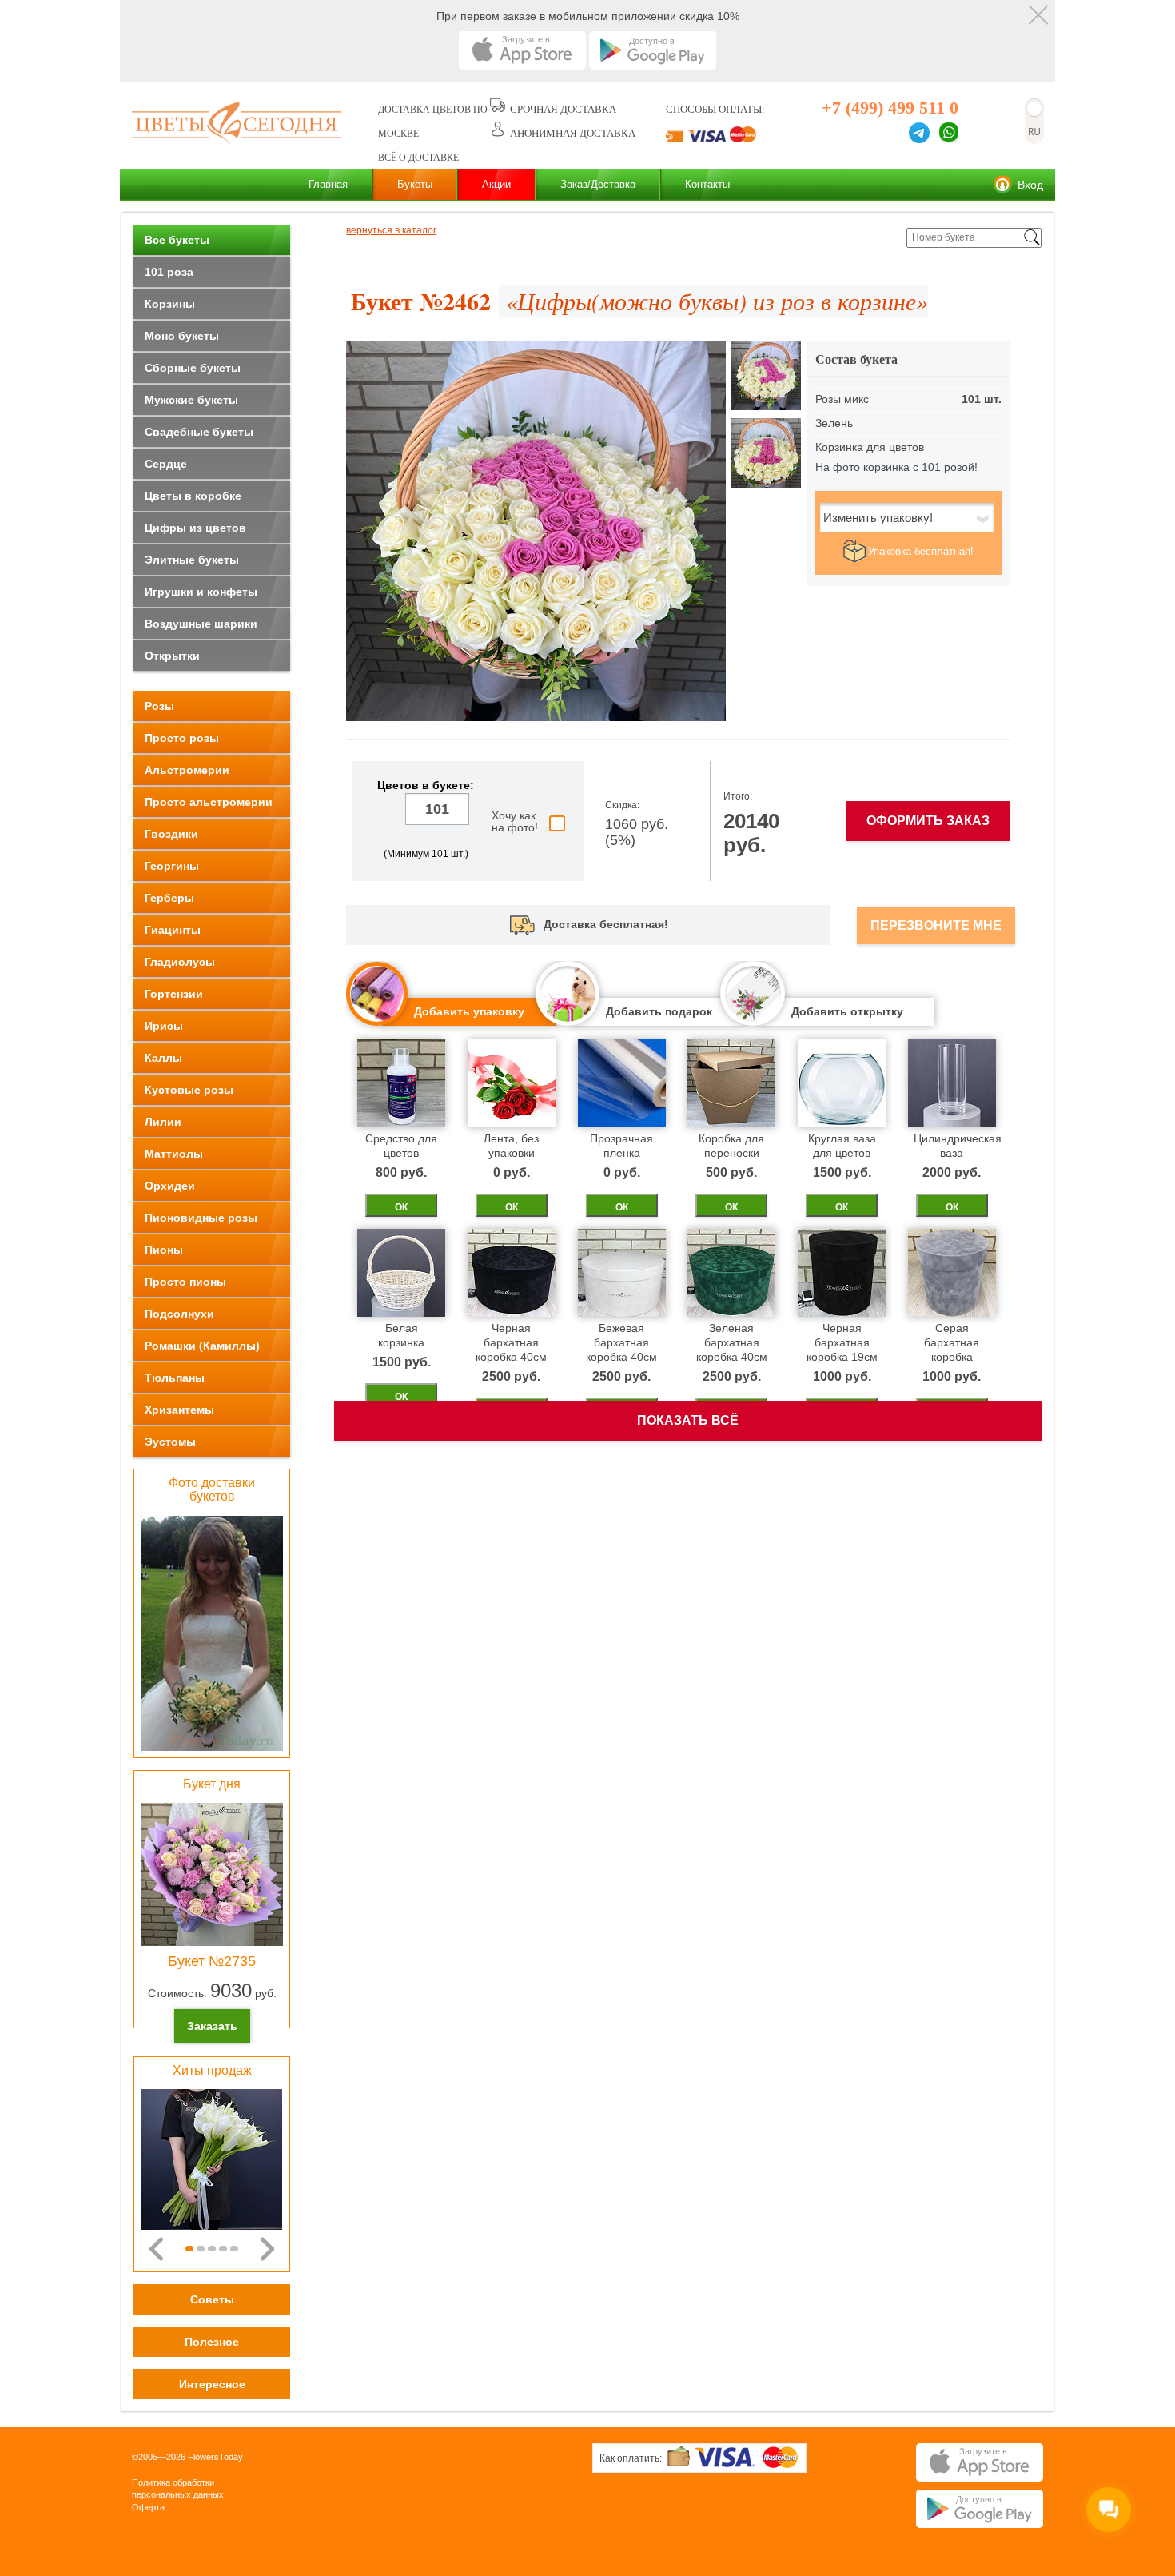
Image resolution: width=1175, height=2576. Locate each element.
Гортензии (174, 994)
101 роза (169, 272)
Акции (496, 184)
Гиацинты (173, 930)
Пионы (164, 1250)
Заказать (212, 2026)
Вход (1030, 185)
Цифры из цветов (195, 528)
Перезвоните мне (936, 925)
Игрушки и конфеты (201, 592)
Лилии (163, 1122)
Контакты (707, 184)
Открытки (172, 656)
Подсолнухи (179, 1314)
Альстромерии (187, 770)
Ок (401, 1207)
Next (267, 2249)
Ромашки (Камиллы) (202, 1346)
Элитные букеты (192, 560)
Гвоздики (171, 834)
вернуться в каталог (391, 231)
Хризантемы (179, 1410)
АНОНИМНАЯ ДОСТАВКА (573, 133)
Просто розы (182, 738)
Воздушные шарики (201, 624)
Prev (156, 2249)
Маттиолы (174, 1154)
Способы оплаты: (715, 109)
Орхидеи (170, 1186)
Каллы (163, 1058)
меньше (388, 809)
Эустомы (170, 1442)
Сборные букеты (193, 368)
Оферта (148, 2507)
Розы (159, 706)
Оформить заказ (928, 821)
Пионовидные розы (201, 1218)
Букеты (415, 184)
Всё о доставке (418, 158)
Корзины (170, 304)
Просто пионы (185, 1282)
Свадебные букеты (199, 432)
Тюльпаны (175, 1378)
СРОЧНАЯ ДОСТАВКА (563, 109)
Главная (328, 184)
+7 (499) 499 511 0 (890, 108)
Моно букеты (182, 336)
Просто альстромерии (209, 802)
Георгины (172, 866)
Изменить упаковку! (878, 518)
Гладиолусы (180, 962)
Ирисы (164, 1026)
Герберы (169, 898)
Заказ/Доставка (598, 184)
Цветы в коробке (193, 496)
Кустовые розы (189, 1090)
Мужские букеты (191, 400)
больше (426, 835)
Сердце (166, 464)
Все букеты (177, 240)
